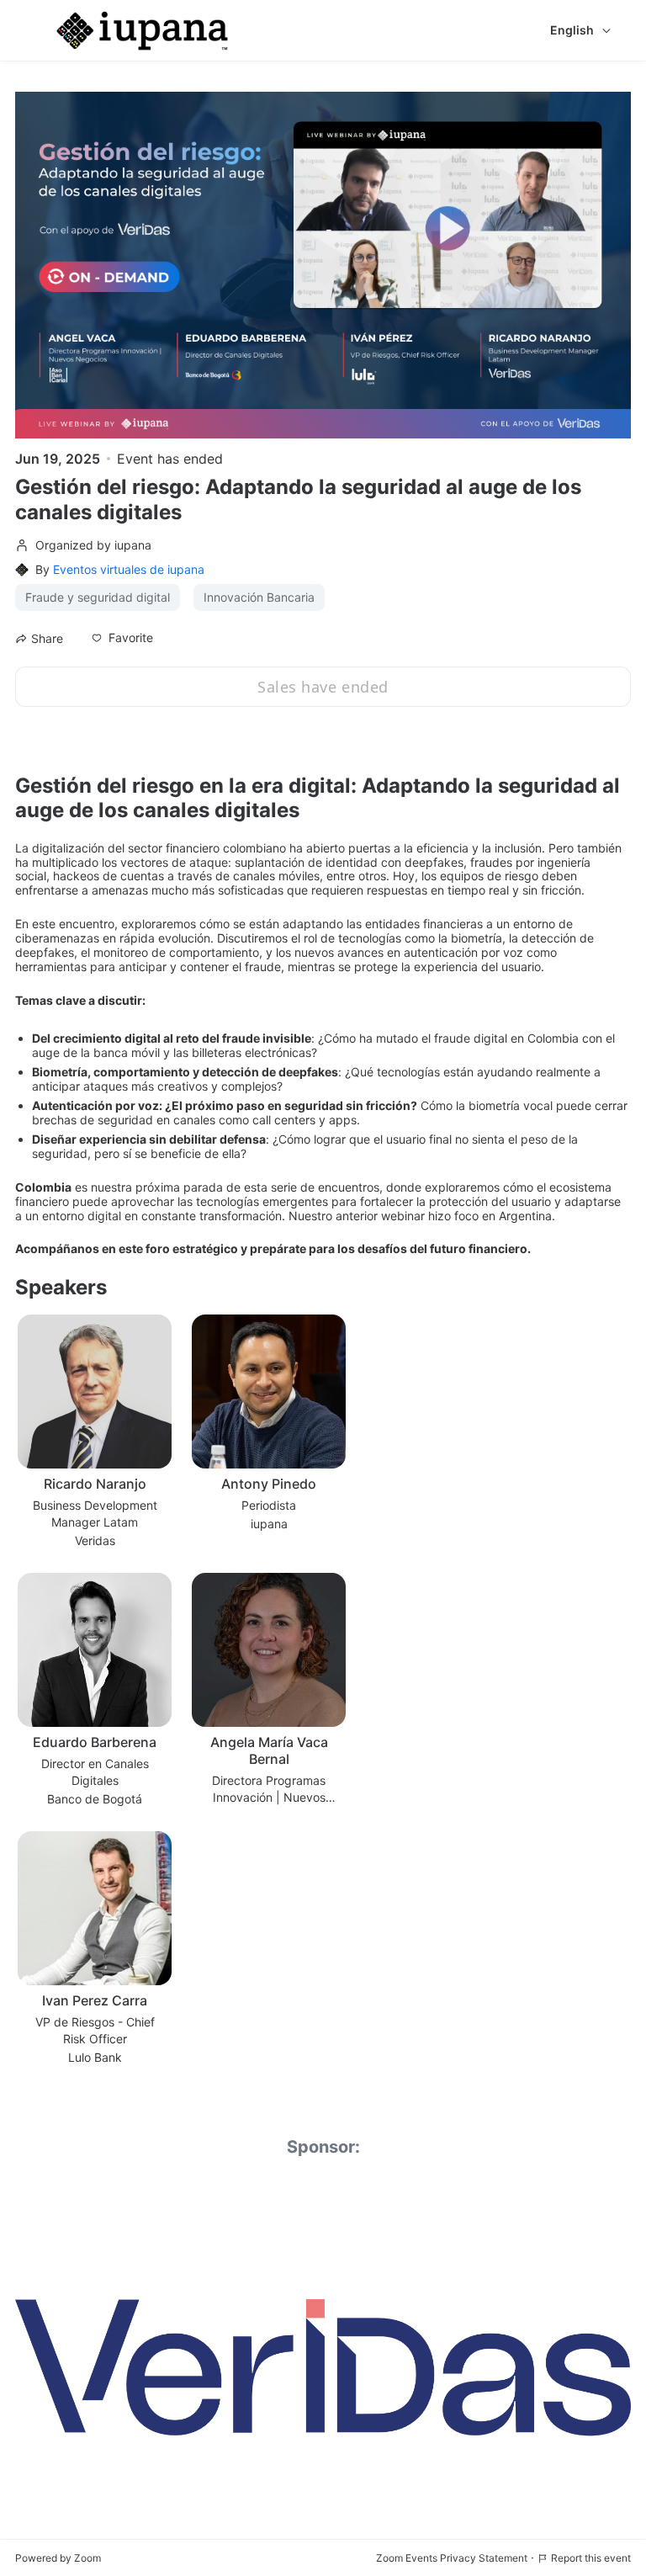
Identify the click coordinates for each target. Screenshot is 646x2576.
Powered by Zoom (58, 2558)
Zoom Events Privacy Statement (452, 2558)
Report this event (591, 2558)
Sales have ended (323, 687)
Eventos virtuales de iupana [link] (129, 569)
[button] (122, 638)
